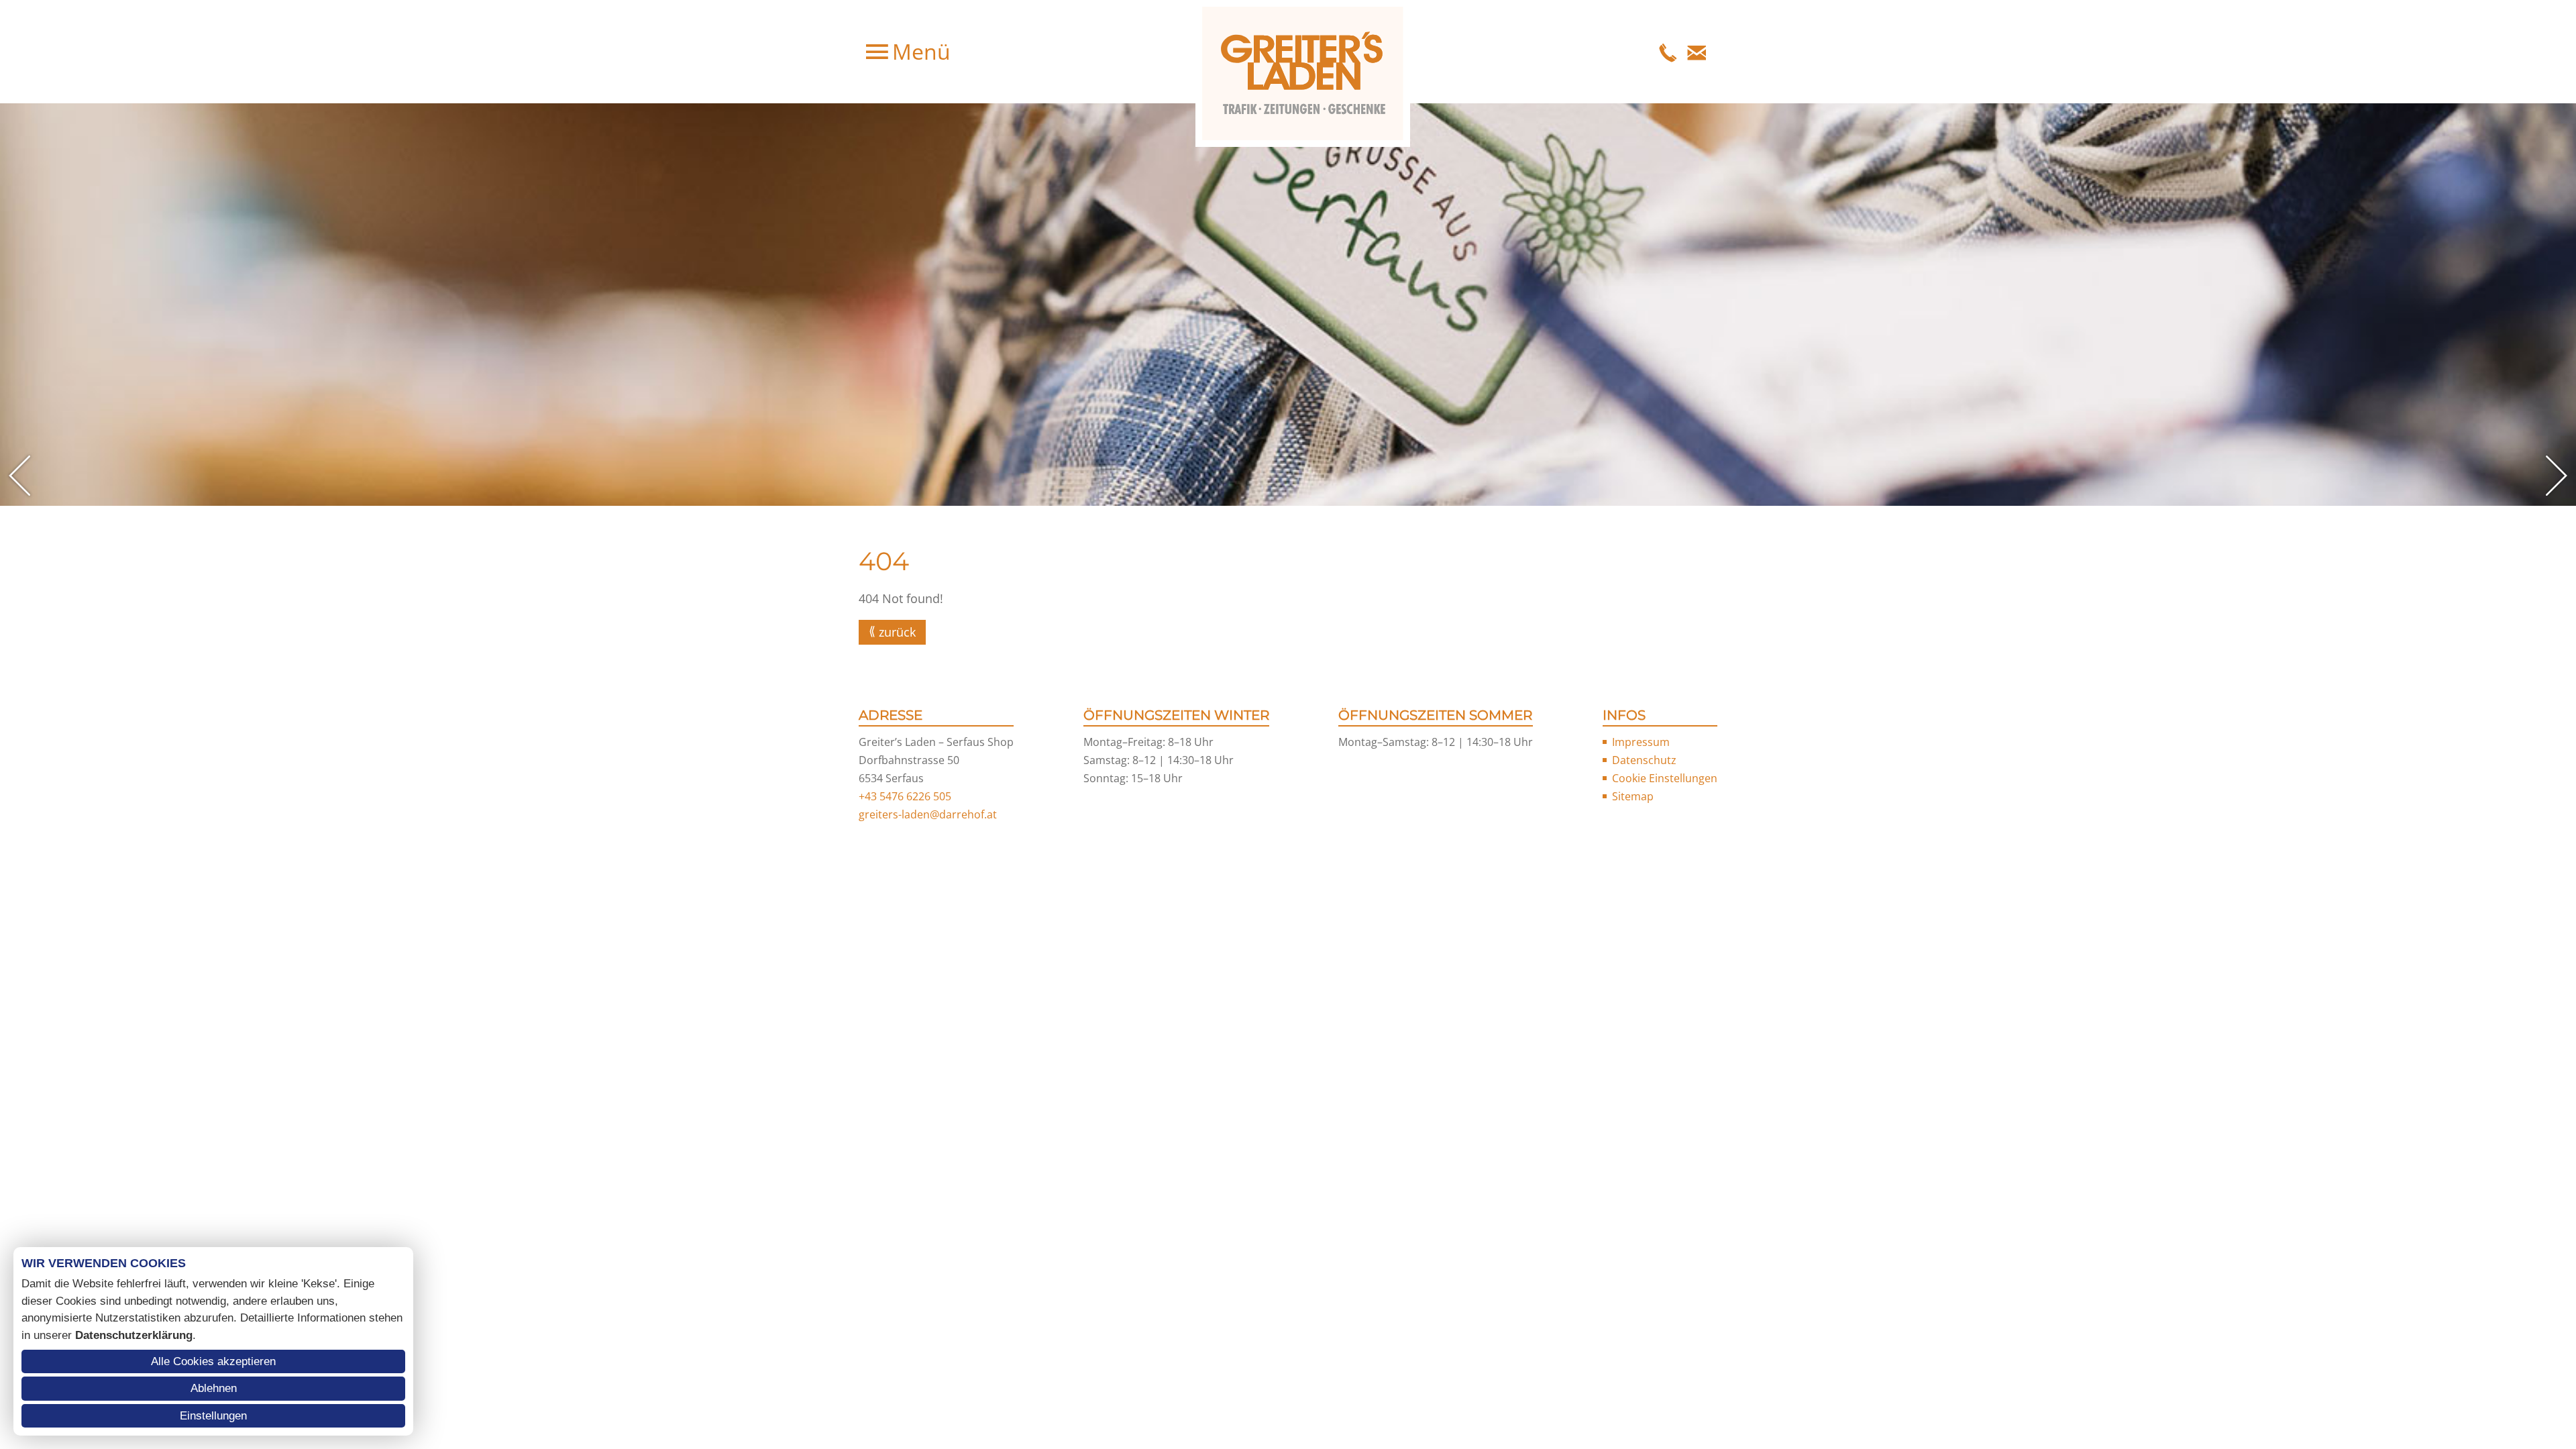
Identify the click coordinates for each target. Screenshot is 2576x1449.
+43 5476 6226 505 (905, 796)
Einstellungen (213, 1416)
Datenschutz (1644, 760)
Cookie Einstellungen (1665, 778)
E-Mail (1697, 52)
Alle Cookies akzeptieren (213, 1361)
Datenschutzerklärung (134, 1335)
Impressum (1641, 742)
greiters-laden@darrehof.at (928, 814)
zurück (897, 632)
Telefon (1668, 52)
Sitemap (1633, 796)
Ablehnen (214, 1388)
